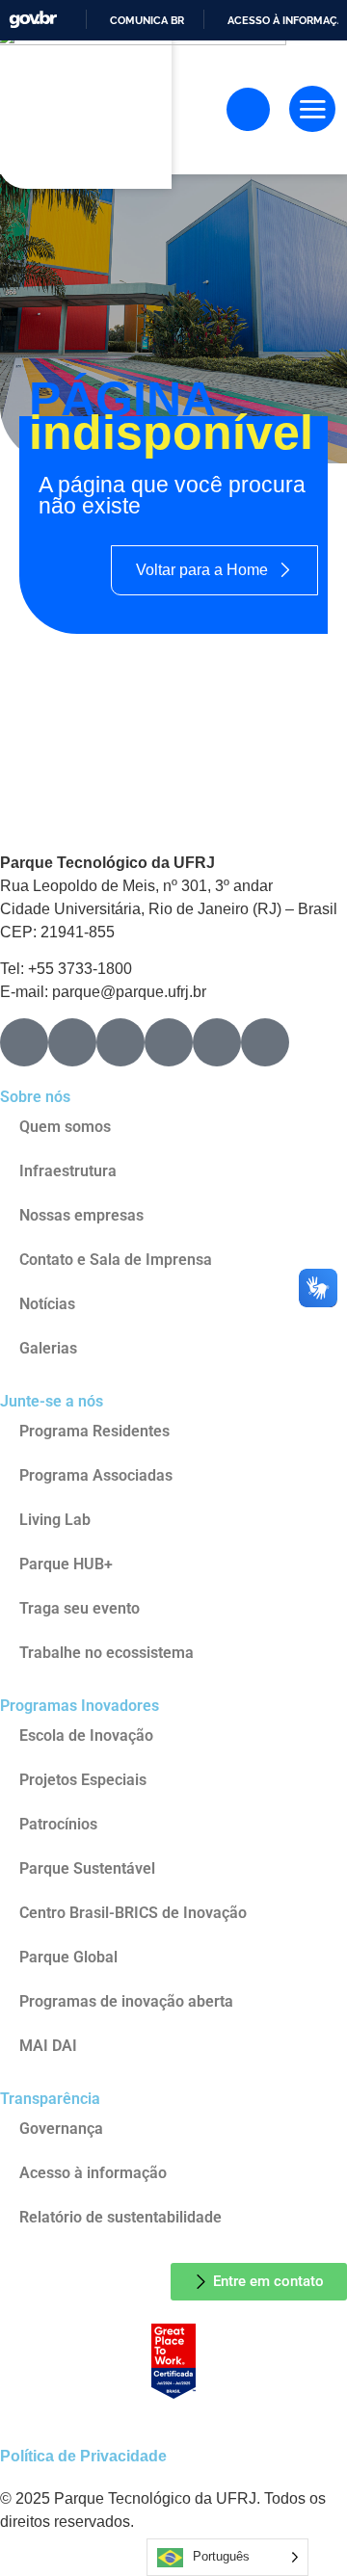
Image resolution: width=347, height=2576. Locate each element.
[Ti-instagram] (24, 1042)
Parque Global (68, 1957)
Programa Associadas (96, 1475)
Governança (61, 2129)
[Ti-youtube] (120, 1042)
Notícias (47, 1304)
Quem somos (65, 1127)
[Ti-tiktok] (217, 1042)
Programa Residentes (94, 1431)
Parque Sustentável (87, 1868)
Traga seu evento (80, 1608)
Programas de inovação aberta (126, 2001)
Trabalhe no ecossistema (107, 1653)
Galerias (48, 1348)
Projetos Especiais (83, 1780)
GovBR (33, 20)
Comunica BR (147, 20)
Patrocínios (58, 1824)
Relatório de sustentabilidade (120, 2217)
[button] (312, 109)
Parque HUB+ (66, 1564)
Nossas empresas (81, 1215)
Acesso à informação (93, 2173)
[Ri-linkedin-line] (169, 1042)
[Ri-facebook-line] (72, 1042)
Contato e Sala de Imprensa (116, 1260)
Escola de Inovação (86, 1735)
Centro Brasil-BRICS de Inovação (133, 1913)
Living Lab (55, 1520)
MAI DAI (48, 2046)
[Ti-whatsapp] (265, 1042)
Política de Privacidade (83, 2456)
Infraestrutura (68, 1171)
